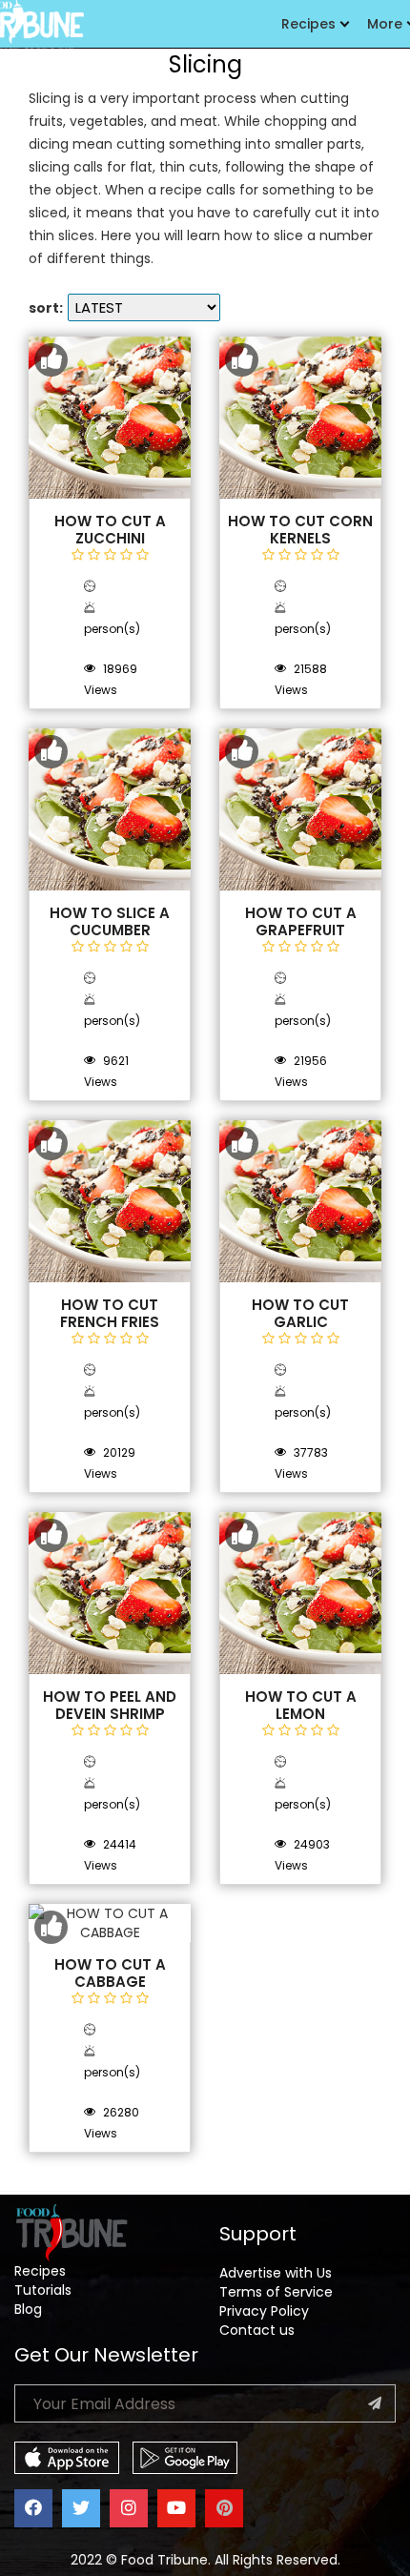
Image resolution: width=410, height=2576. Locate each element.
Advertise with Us (276, 2273)
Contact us (257, 2330)
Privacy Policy (264, 2311)
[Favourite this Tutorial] (51, 360)
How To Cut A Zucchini (110, 530)
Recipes (308, 24)
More (385, 24)
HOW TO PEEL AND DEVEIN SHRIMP (110, 1706)
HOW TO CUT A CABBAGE (110, 1973)
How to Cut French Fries (110, 1314)
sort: (46, 308)
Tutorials (43, 2290)
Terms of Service (276, 2292)
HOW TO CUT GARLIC (300, 1314)
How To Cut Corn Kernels (300, 530)
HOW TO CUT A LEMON (301, 1706)
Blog (28, 2309)
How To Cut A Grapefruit (301, 922)
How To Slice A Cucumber (110, 922)
